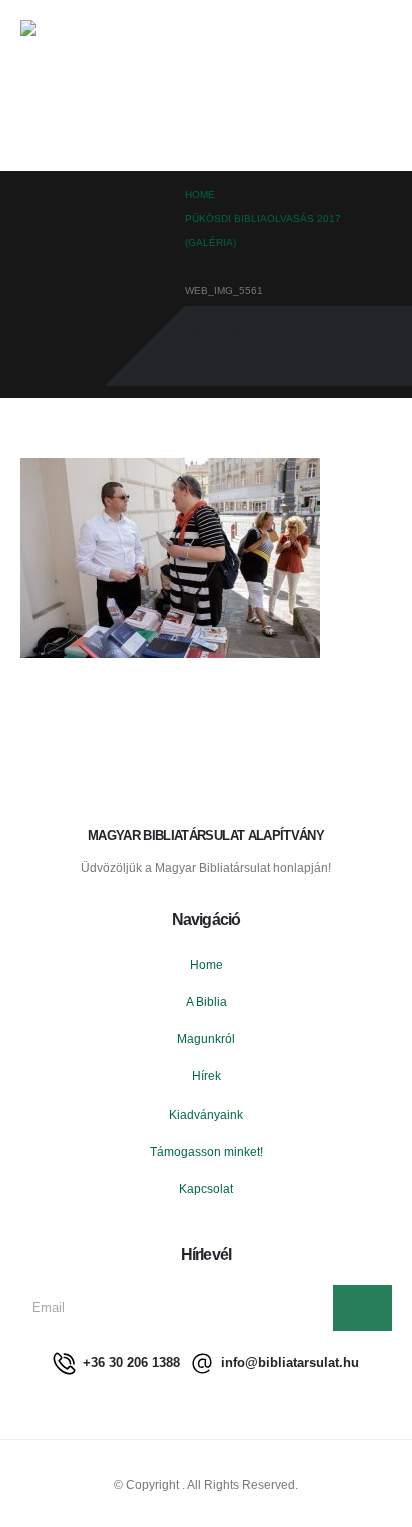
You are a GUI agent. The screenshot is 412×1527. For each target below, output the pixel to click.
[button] (379, 85)
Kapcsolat (206, 1188)
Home (206, 964)
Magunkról (206, 1038)
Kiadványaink (206, 1114)
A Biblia (206, 1001)
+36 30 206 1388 (129, 1362)
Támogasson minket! (206, 1151)
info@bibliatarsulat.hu (288, 1362)
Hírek (206, 1075)
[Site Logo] (85, 85)
